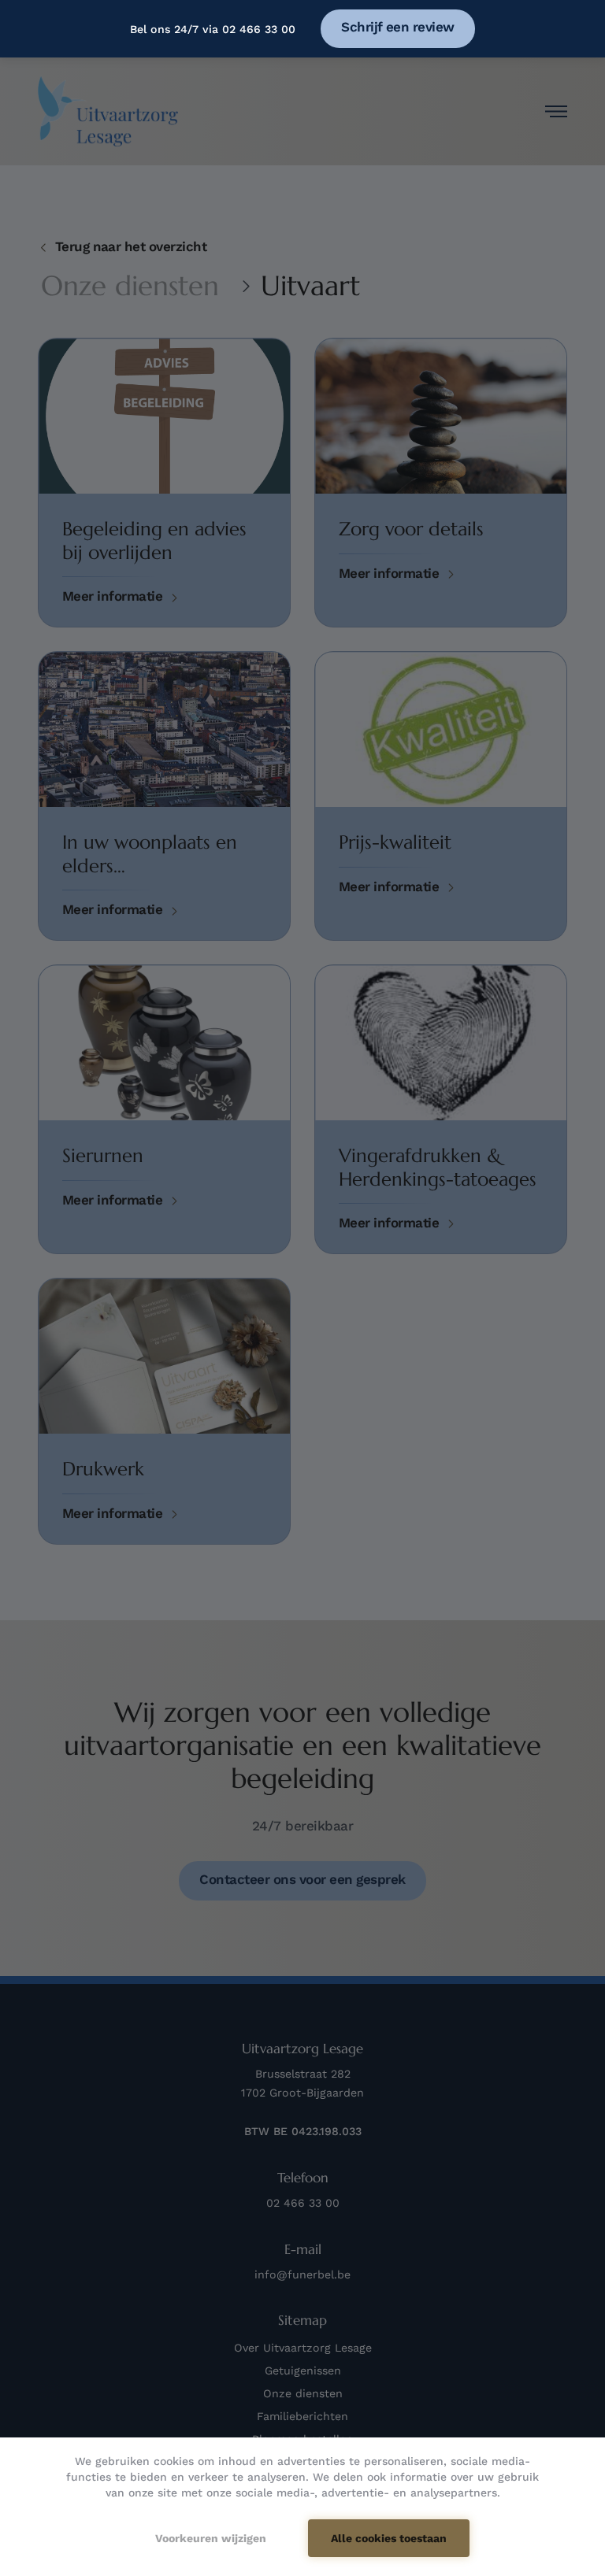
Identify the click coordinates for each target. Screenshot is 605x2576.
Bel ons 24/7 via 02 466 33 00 (213, 29)
